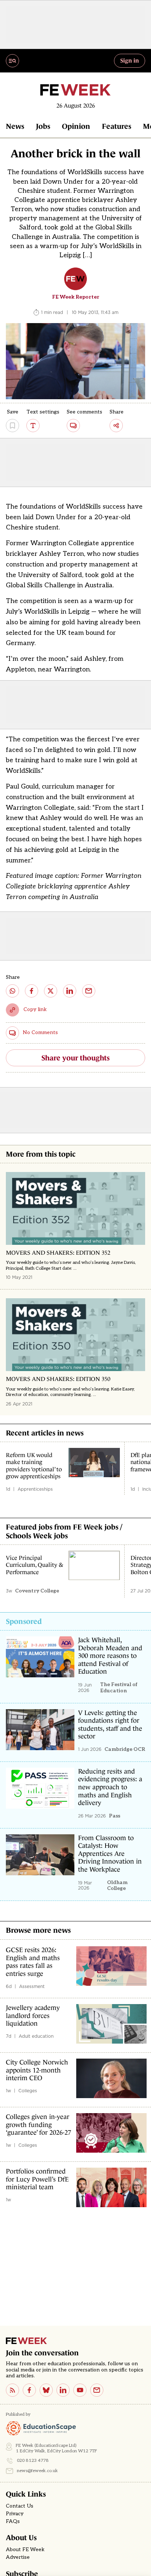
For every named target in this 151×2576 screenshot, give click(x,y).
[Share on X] (51, 991)
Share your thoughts (75, 1058)
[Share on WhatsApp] (12, 991)
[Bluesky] (46, 2390)
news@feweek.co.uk (37, 2471)
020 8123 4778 (33, 2461)
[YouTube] (80, 2390)
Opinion (76, 126)
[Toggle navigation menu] (12, 61)
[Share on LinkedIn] (70, 991)
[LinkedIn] (63, 2390)
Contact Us (20, 2506)
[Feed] (12, 2390)
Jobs (43, 126)
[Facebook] (29, 2390)
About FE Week (25, 2550)
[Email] (97, 2390)
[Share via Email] (89, 991)
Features (117, 126)
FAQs (13, 2521)
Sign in (130, 60)
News (15, 126)
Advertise (18, 2557)
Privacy (15, 2514)
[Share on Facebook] (32, 991)
